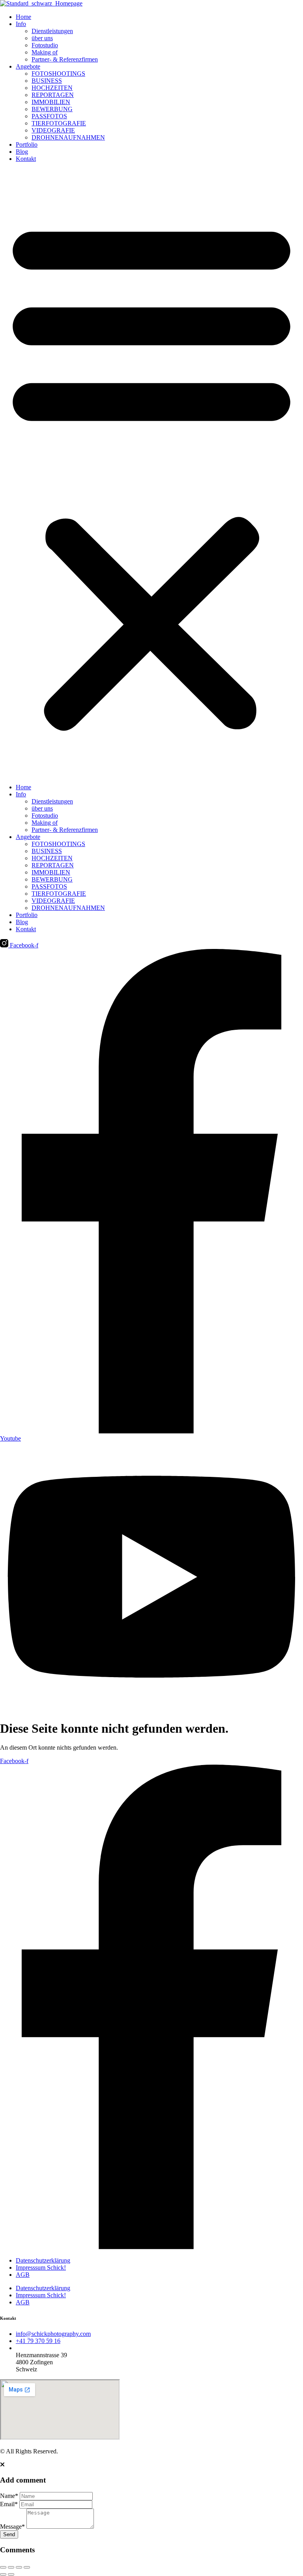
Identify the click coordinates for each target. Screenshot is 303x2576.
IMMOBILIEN (51, 102)
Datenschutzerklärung (43, 2260)
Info (21, 24)
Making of (45, 52)
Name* (9, 2496)
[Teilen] (19, 2567)
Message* (12, 2527)
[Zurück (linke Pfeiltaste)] (3, 2574)
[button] (151, 473)
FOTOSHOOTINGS (58, 74)
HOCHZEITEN (52, 88)
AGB (23, 2275)
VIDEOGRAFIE (53, 130)
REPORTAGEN (53, 95)
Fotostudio (45, 45)
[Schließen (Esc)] (27, 2567)
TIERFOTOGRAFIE (59, 123)
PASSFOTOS (49, 116)
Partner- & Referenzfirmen (65, 59)
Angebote (28, 66)
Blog (22, 152)
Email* (9, 2504)
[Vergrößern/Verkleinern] (3, 2567)
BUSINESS (47, 81)
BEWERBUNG (52, 109)
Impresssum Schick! (41, 2268)
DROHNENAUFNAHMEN (68, 137)
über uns (42, 38)
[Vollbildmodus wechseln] (11, 2567)
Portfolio (27, 144)
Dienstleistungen (52, 31)
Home (23, 17)
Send (9, 2534)
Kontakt (26, 159)
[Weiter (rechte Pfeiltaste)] (11, 2574)
